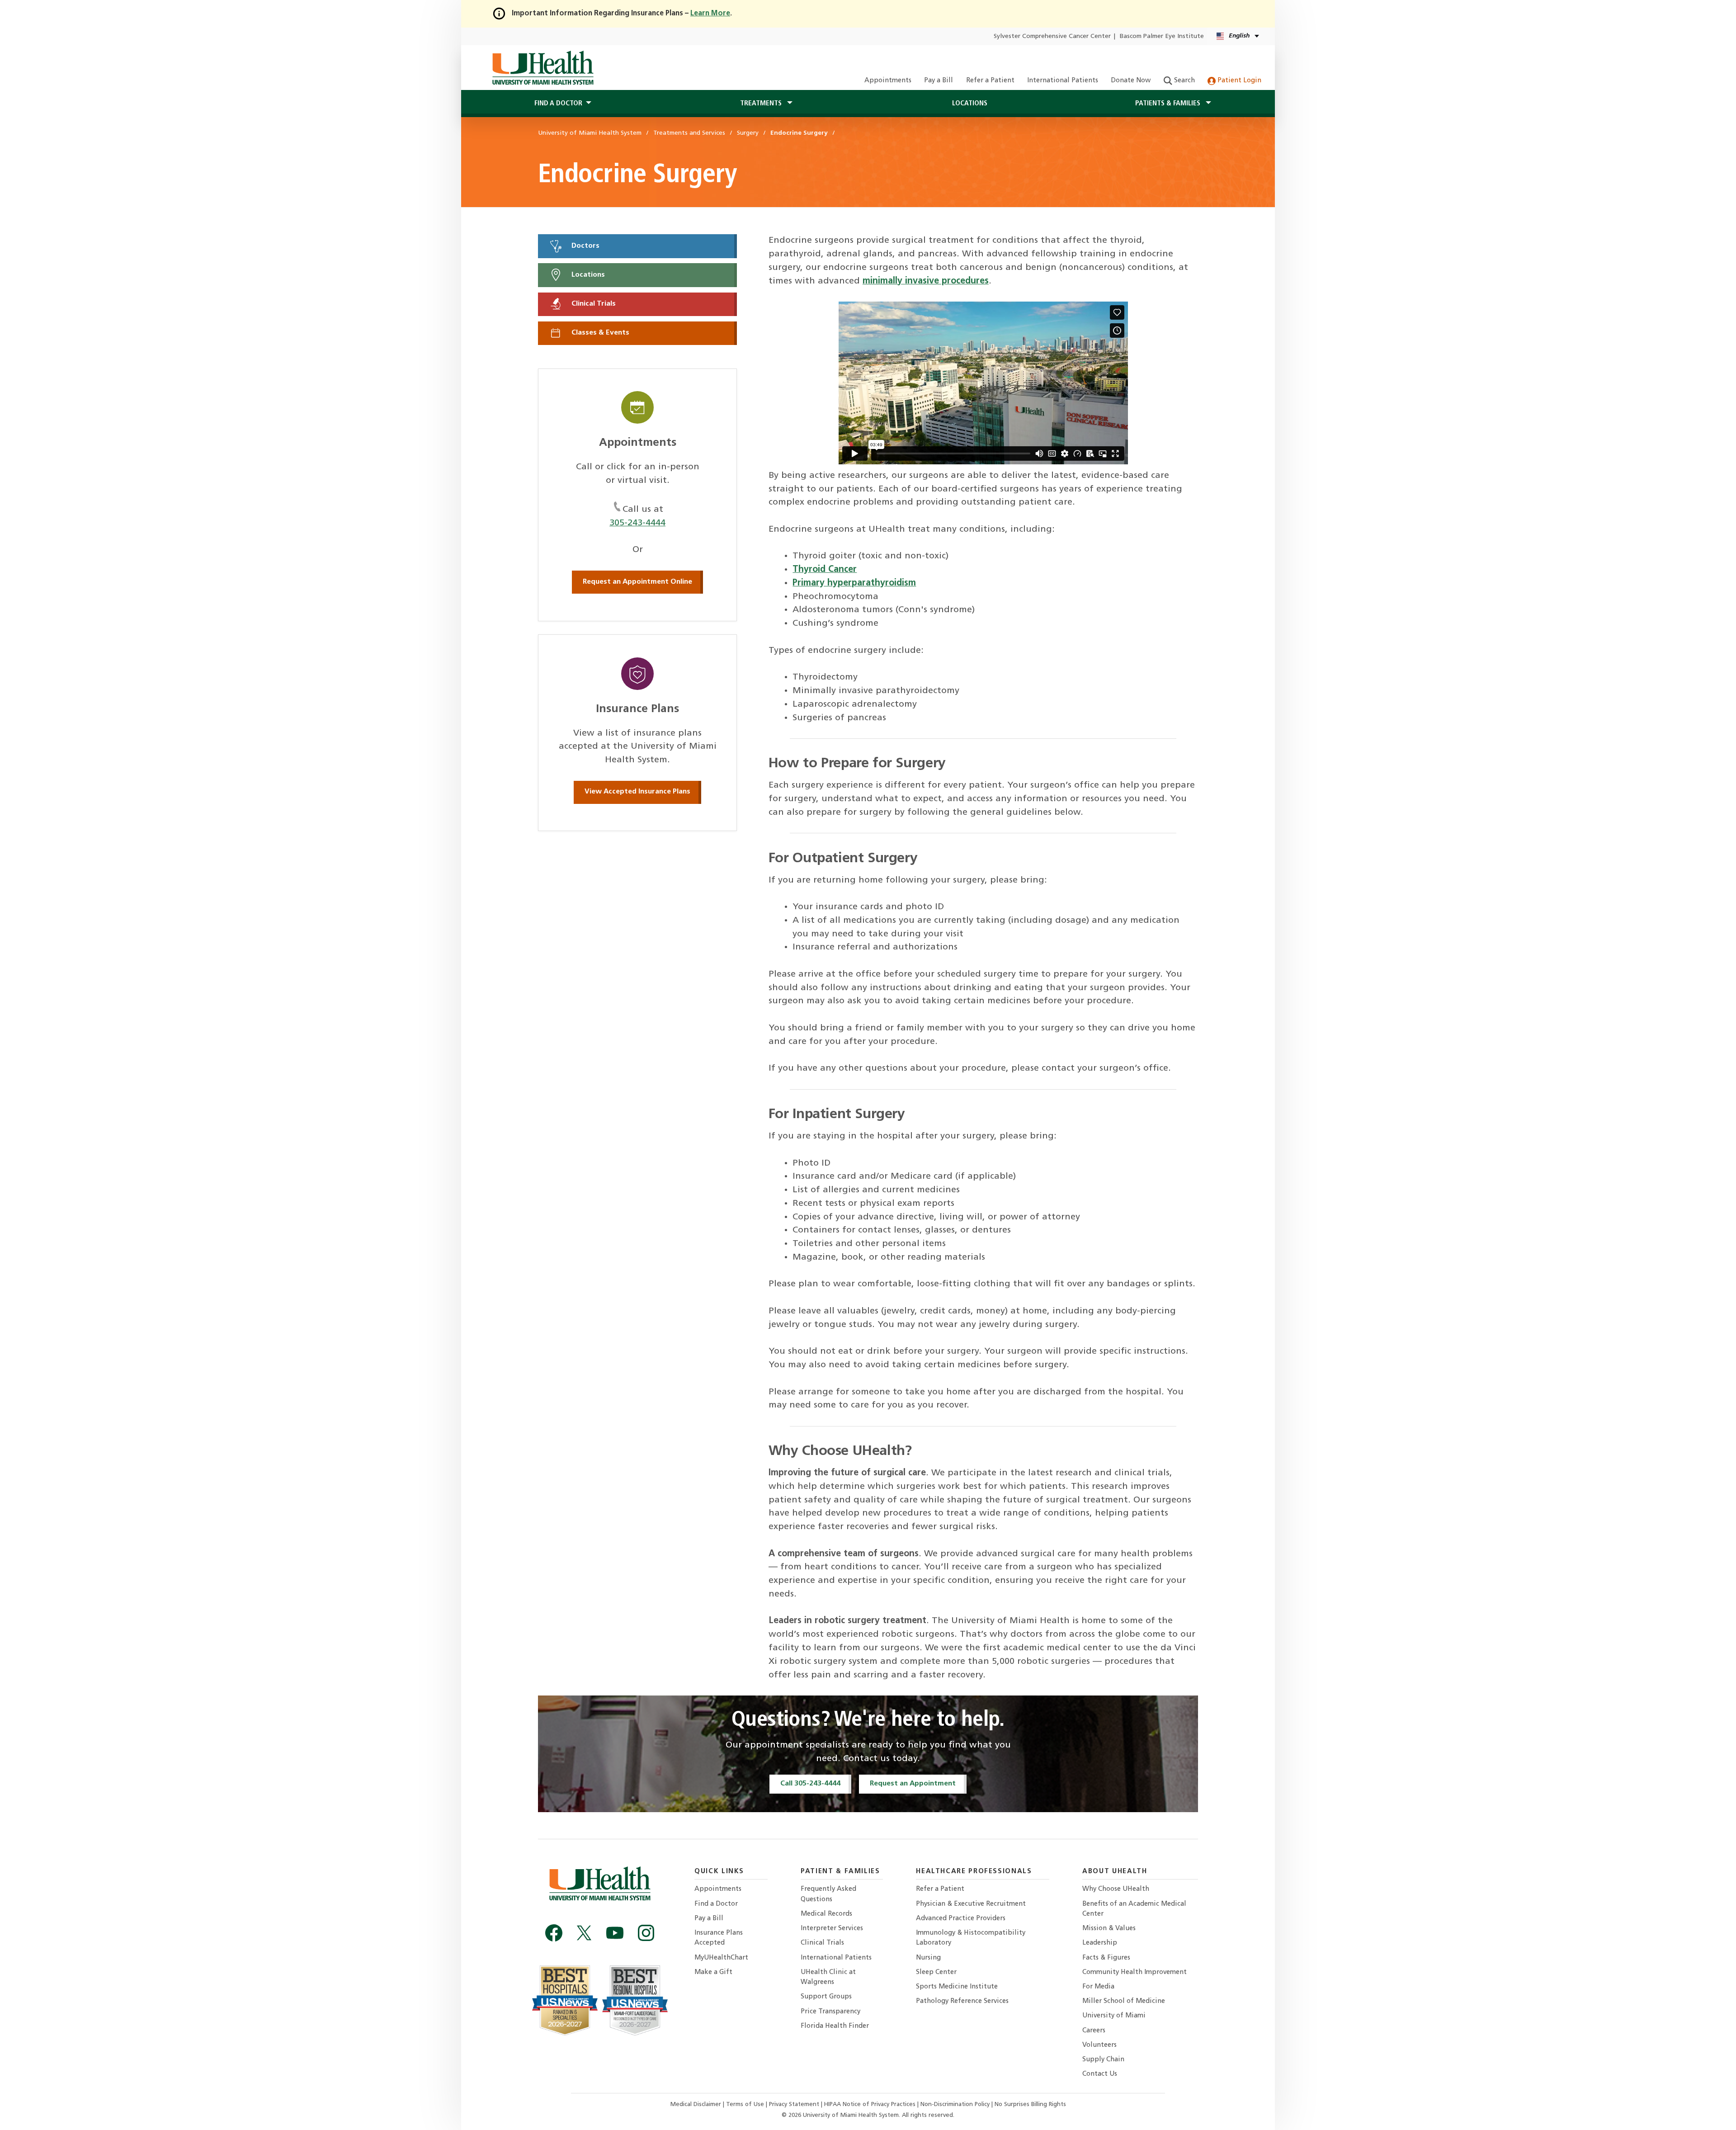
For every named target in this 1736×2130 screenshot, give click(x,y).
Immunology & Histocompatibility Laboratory (971, 1938)
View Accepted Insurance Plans (637, 792)
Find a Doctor (716, 1904)
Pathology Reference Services (962, 2001)
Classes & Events (599, 333)
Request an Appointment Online (637, 582)
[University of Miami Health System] (543, 68)
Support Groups (826, 1997)
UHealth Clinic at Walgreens (828, 1977)
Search (1184, 81)
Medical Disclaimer (697, 2104)
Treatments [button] (762, 104)
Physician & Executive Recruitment (971, 1904)
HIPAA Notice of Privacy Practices (870, 2104)
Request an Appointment (913, 1784)
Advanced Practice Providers (961, 1919)
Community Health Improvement (1135, 1972)
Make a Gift (713, 1972)
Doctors (585, 246)
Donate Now (1131, 81)
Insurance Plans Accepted (719, 1938)
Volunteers (1099, 2045)
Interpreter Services (832, 1929)
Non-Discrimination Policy (955, 2104)
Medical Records (826, 1914)
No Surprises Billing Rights (1030, 2104)
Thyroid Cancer (825, 570)
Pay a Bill (939, 81)
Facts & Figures (1106, 1958)
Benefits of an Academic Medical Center (1134, 1909)
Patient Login (1238, 81)
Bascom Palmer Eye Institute (1162, 36)
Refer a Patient (990, 81)
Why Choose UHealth (1116, 1889)
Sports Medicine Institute (957, 1987)
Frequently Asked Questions (828, 1894)
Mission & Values (1109, 1929)
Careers (1094, 2031)
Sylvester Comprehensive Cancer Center (1052, 36)
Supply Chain (1103, 2060)
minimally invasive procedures (926, 281)
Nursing (928, 1958)
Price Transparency (830, 2012)
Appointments (888, 81)
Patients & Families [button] (1169, 104)
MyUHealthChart (721, 1958)
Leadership (1100, 1943)
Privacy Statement (795, 2104)
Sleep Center (936, 1972)
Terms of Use (746, 2104)
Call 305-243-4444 (810, 1784)
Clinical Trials (593, 304)
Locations (970, 104)
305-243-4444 (637, 523)
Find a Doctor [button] (558, 104)
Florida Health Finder (835, 2026)
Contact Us (1100, 2074)
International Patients (1063, 81)
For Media (1098, 1987)
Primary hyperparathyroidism (854, 583)
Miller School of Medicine (1124, 2001)
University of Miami (1114, 2016)
